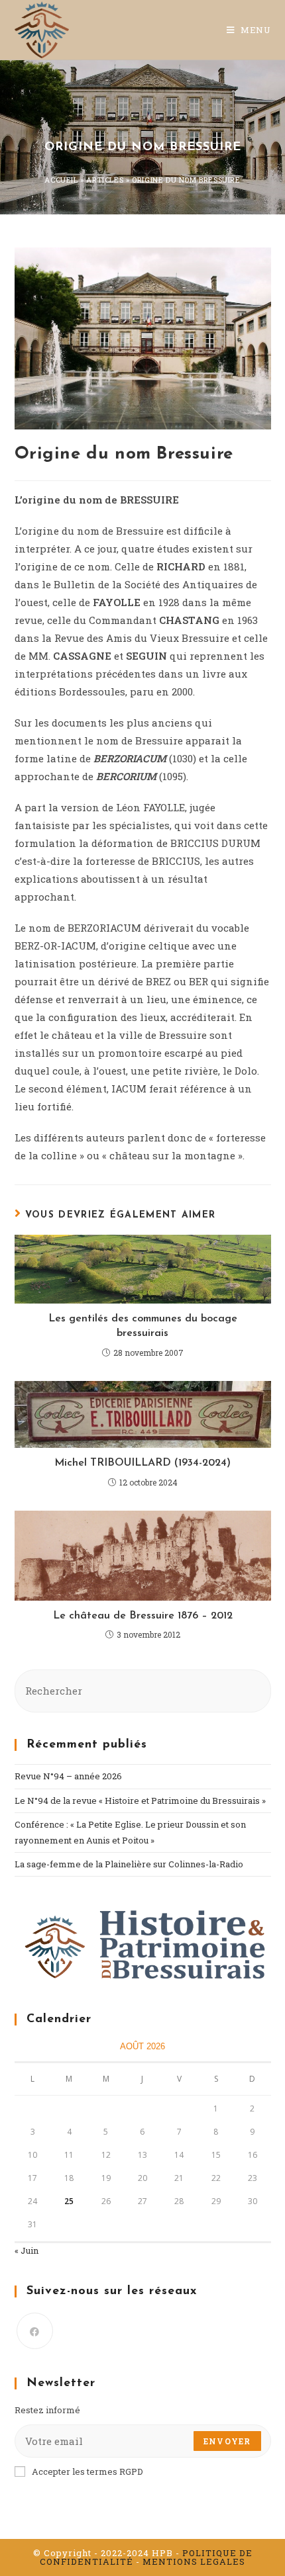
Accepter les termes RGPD (87, 2471)
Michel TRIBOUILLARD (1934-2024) (142, 1463)
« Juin (27, 2250)
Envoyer (227, 2441)
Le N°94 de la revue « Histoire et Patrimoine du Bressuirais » (140, 1800)
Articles (105, 180)
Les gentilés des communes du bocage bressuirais (143, 1326)
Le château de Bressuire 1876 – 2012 (143, 1616)
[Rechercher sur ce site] (143, 1690)
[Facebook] (35, 2331)
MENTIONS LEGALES (194, 2561)
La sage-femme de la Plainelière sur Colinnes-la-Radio (129, 1864)
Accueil (61, 180)
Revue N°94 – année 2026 (68, 1776)
